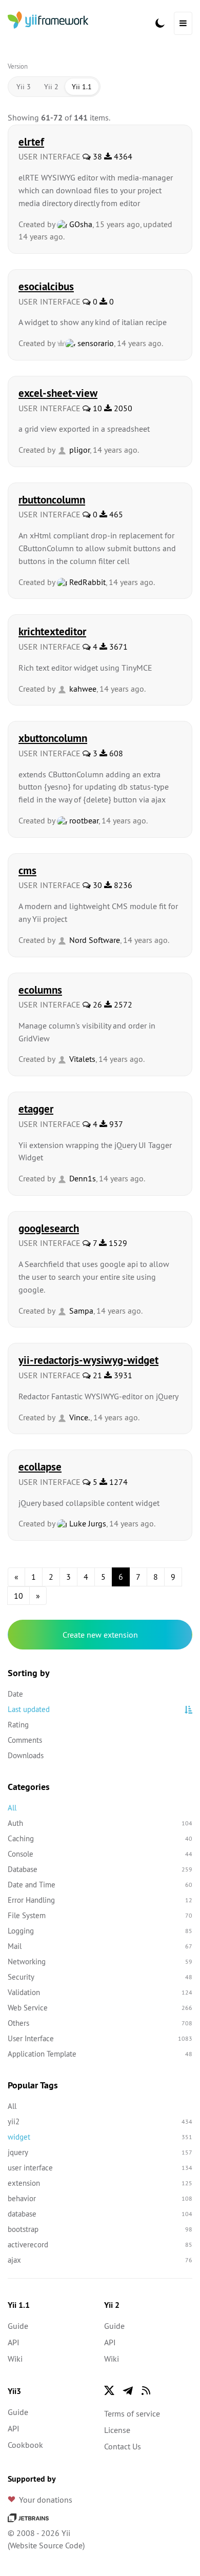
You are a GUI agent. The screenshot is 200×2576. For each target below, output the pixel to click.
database (100, 2214)
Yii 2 (51, 87)
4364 (122, 156)
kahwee (82, 689)
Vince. (79, 1417)
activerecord (100, 2245)
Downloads (26, 1755)
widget (100, 2137)
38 (96, 156)
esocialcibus (46, 286)
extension (100, 2183)
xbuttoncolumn (53, 738)
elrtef (31, 142)
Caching (100, 1838)
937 (115, 1124)
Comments (25, 1740)
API (14, 2342)
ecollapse (40, 1466)
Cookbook (25, 2445)
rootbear (83, 820)
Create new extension (100, 1635)
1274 (117, 1482)
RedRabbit (86, 582)
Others (100, 2023)
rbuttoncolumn (52, 499)
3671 (117, 647)
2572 (122, 1004)
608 (115, 753)
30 (96, 885)
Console (100, 1854)
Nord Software (94, 940)
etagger (36, 1109)
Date (15, 1694)
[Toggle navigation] (183, 23)
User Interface (100, 2038)
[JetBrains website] (28, 2517)
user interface (100, 2168)
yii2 (100, 2121)
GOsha (80, 224)
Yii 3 (24, 87)
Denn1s (82, 1178)
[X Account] (109, 2390)
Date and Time (100, 1885)
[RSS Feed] (146, 2390)
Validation (100, 1992)
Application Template (100, 2054)
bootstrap (100, 2229)
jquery (100, 2152)
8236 (122, 885)
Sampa (80, 1311)
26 (96, 1004)
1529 (117, 1243)
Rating (18, 1725)
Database (100, 1869)
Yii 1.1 (82, 87)
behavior (100, 2198)
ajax (100, 2260)
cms (27, 870)
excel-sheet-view (58, 393)
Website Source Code (46, 2545)
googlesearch (49, 1228)
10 (96, 408)
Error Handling (100, 1900)
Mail (100, 1946)
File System (100, 1915)
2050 (122, 408)
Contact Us (123, 2446)
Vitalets (81, 1059)
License (117, 2430)
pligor (78, 450)
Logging (100, 1931)
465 (115, 514)
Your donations (46, 2500)
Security (100, 1977)
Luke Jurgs (87, 1523)
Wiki (15, 2359)
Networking (100, 1961)
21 (96, 1375)
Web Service (100, 2008)
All (12, 1808)
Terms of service (132, 2413)
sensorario (95, 343)
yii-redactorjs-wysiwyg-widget (88, 1360)
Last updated (29, 1709)
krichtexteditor (52, 631)
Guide (18, 2326)
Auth (100, 1823)
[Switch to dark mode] (160, 23)
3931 (122, 1375)
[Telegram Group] (128, 2390)
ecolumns (40, 990)
